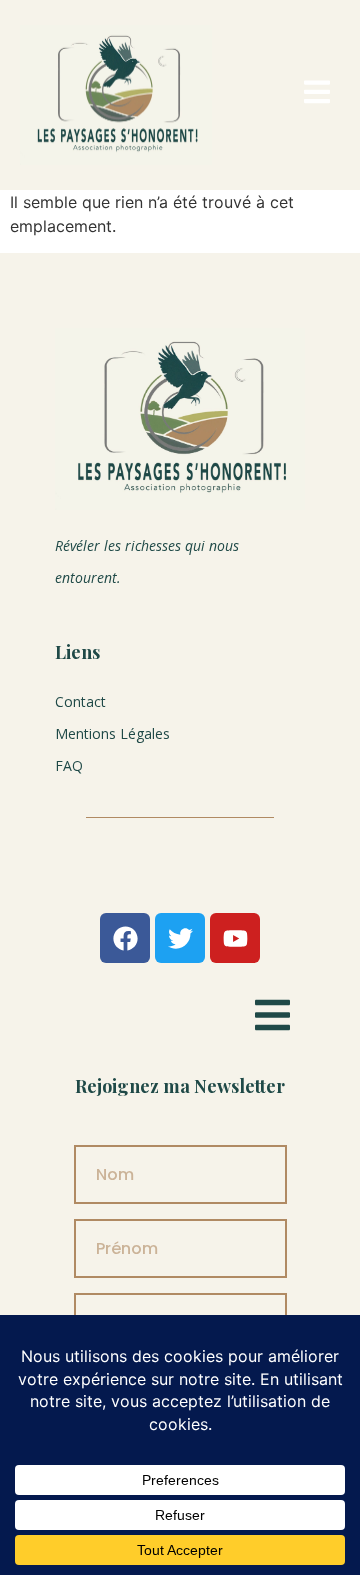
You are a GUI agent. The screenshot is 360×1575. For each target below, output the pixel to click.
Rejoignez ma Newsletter (180, 1086)
